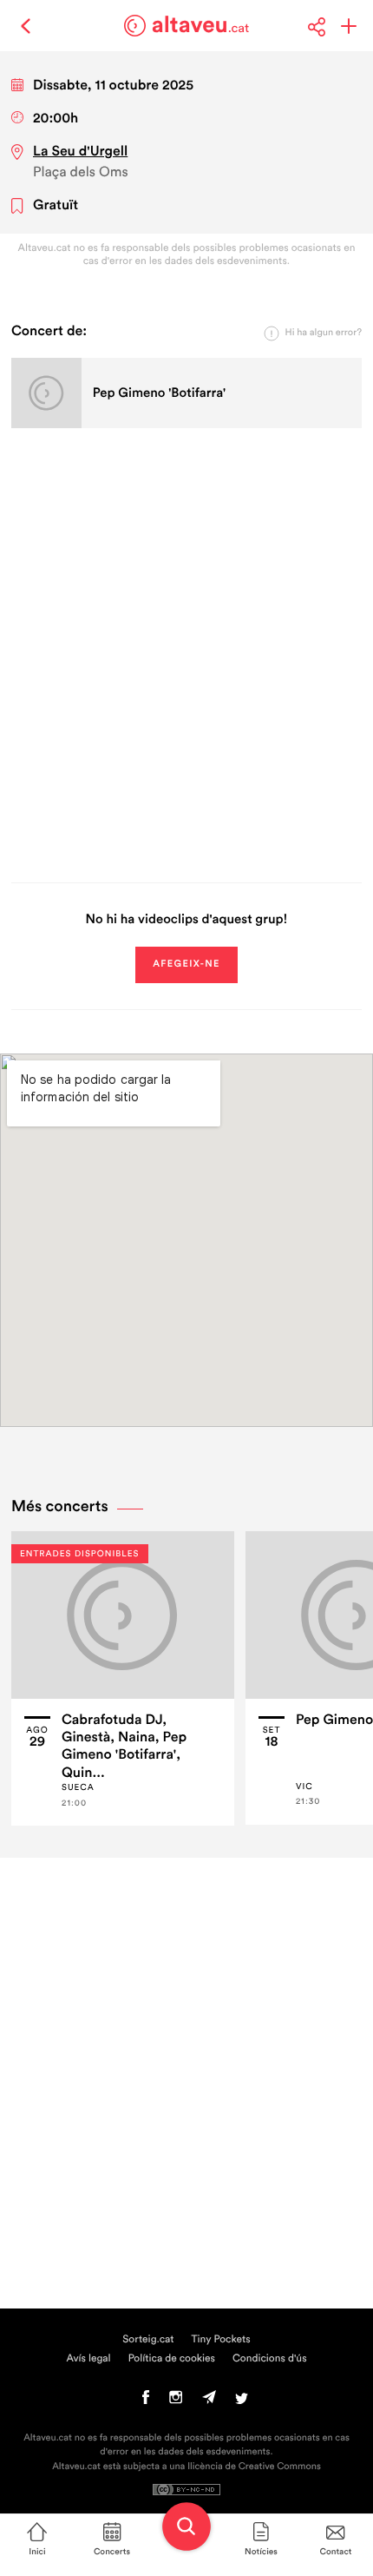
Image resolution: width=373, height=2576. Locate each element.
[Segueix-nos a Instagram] (176, 2401)
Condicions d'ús (270, 2359)
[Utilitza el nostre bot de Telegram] (209, 2401)
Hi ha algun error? (324, 333)
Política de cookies (172, 2359)
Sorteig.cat (148, 2340)
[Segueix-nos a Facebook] (146, 2401)
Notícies (261, 2552)
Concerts (112, 2552)
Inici (37, 2552)
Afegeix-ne (186, 964)
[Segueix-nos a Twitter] (242, 2401)
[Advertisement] (186, 652)
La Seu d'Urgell (80, 152)
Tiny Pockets (221, 2340)
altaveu (201, 25)
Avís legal (88, 2359)
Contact (336, 2552)
